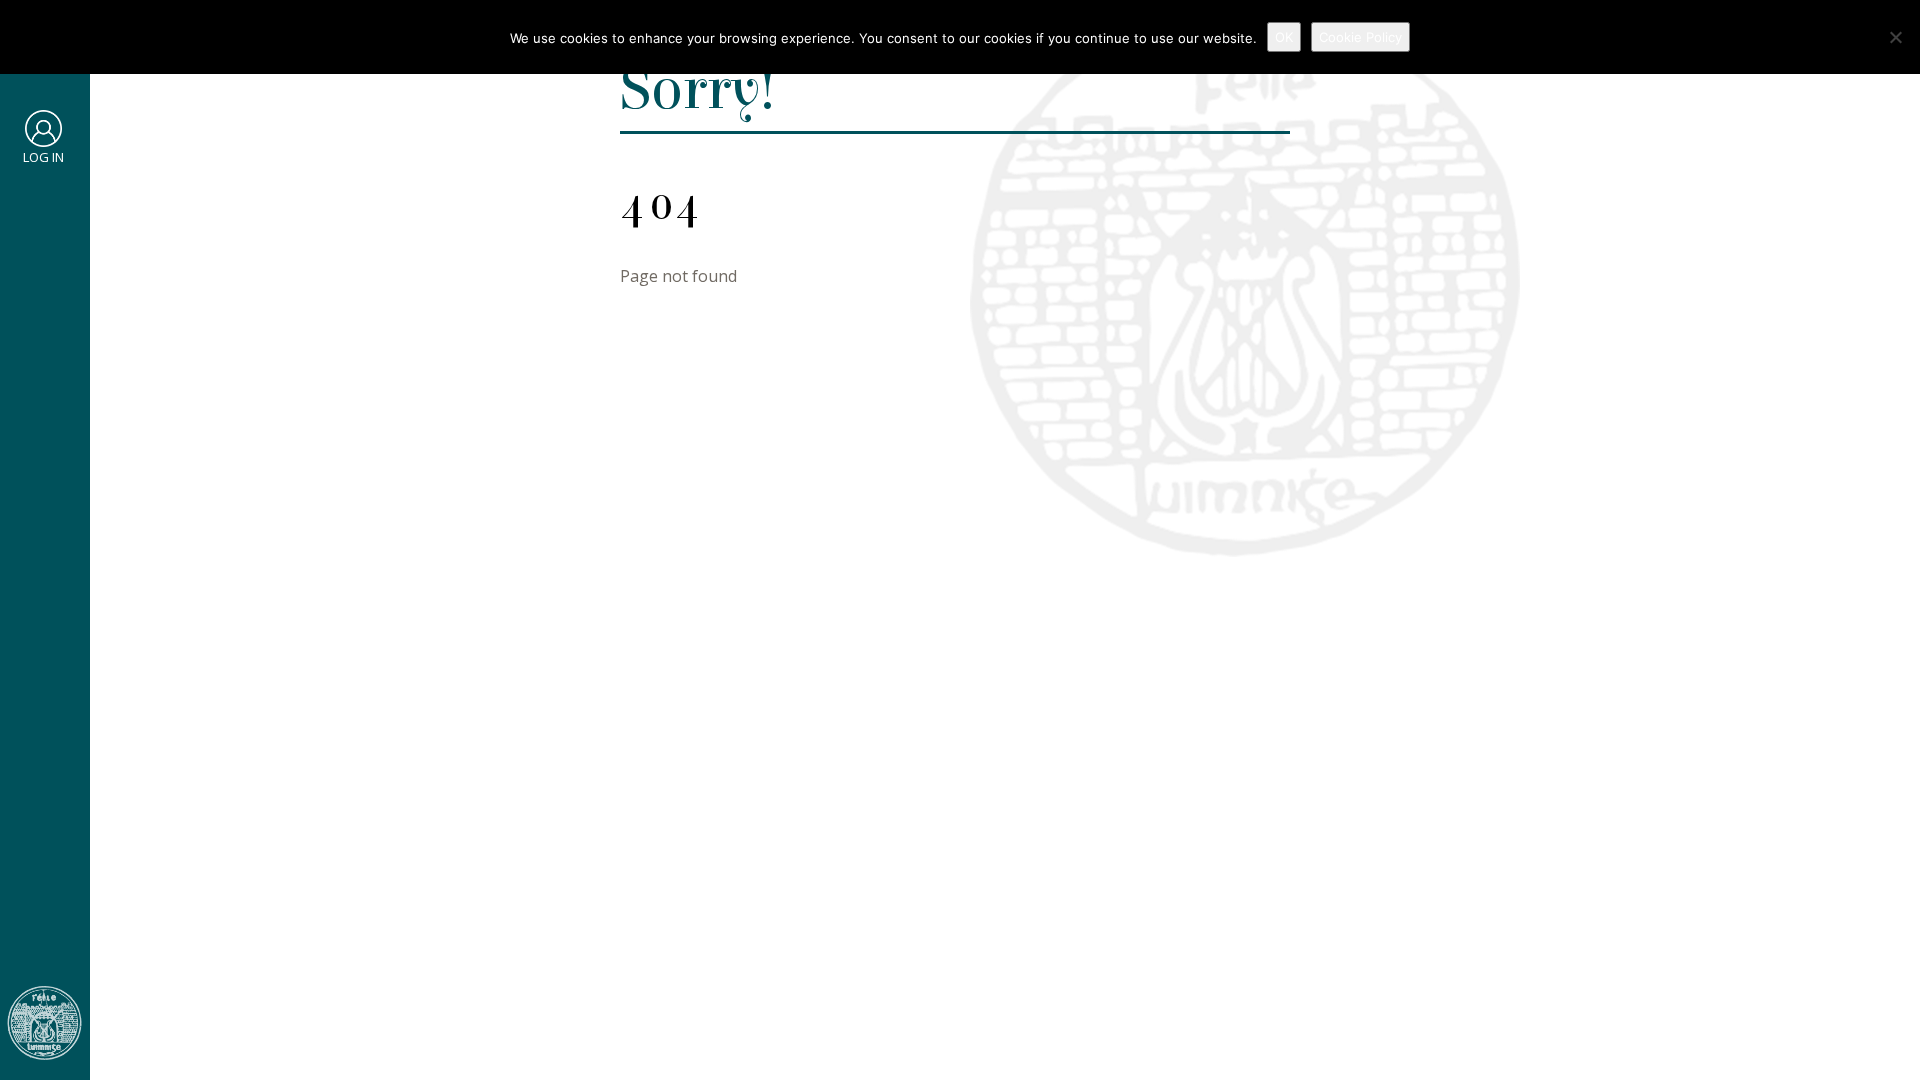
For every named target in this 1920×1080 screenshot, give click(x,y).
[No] (1895, 37)
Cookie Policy (1360, 37)
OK (1284, 37)
